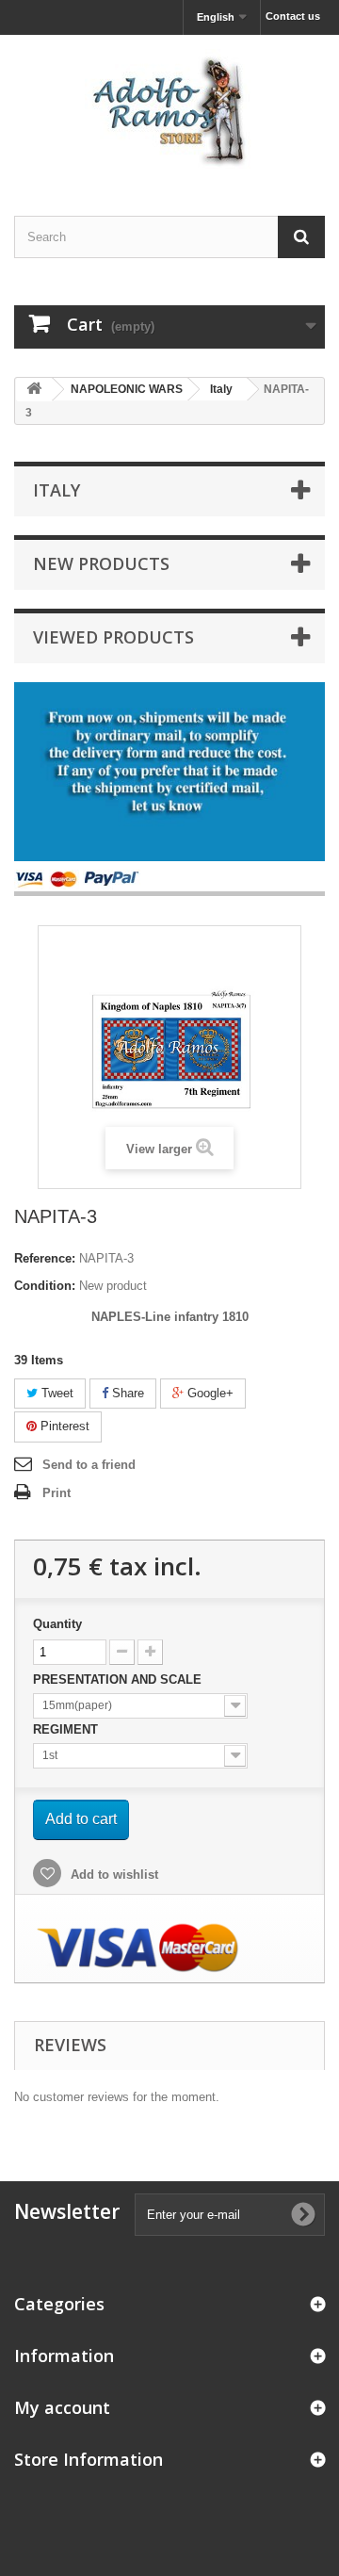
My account (62, 2407)
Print (56, 1493)
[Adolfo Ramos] (169, 109)
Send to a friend (89, 1465)
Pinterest (63, 1426)
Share (126, 1393)
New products (101, 563)
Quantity (57, 1624)
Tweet (56, 1393)
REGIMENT (67, 1729)
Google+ (209, 1393)
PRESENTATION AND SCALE (119, 1679)
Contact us (293, 16)
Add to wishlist (113, 1875)
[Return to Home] (34, 390)
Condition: (45, 1286)
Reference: (45, 1258)
